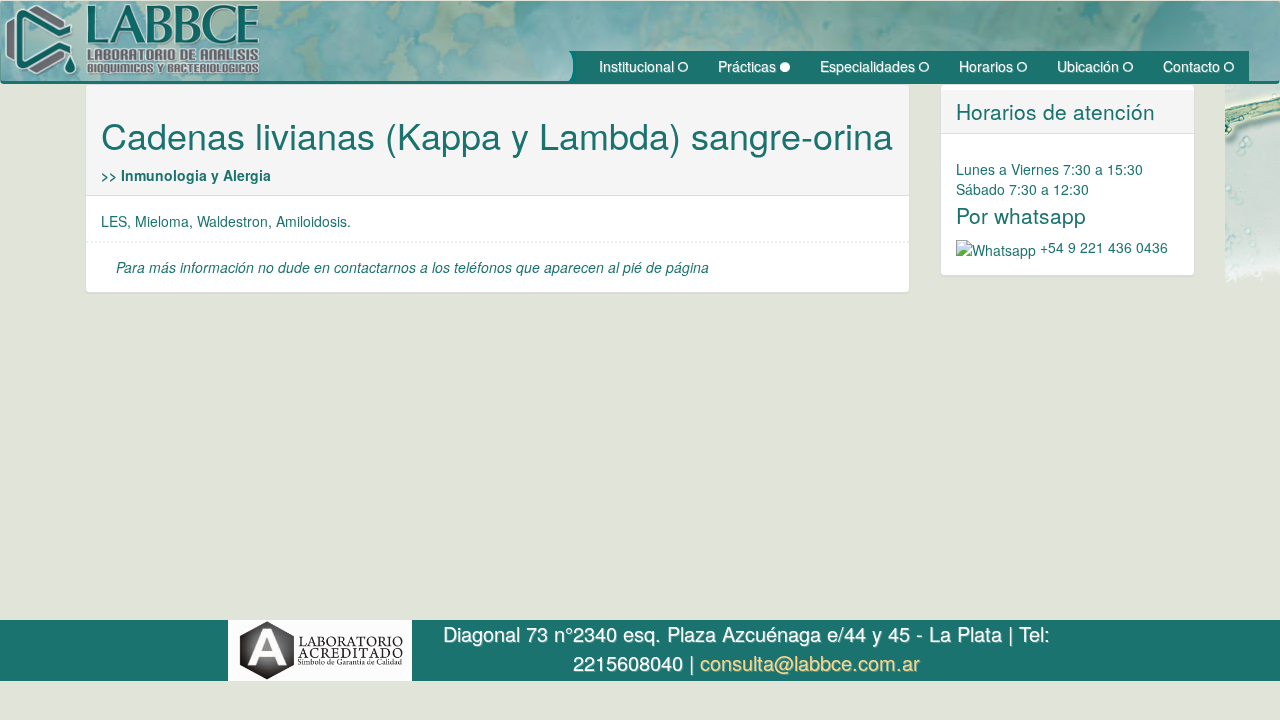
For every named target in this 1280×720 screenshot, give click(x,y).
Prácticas (749, 66)
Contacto (1193, 66)
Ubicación (1090, 66)
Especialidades (869, 66)
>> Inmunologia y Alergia (186, 175)
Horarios (988, 66)
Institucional (638, 66)
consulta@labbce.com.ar (810, 662)
